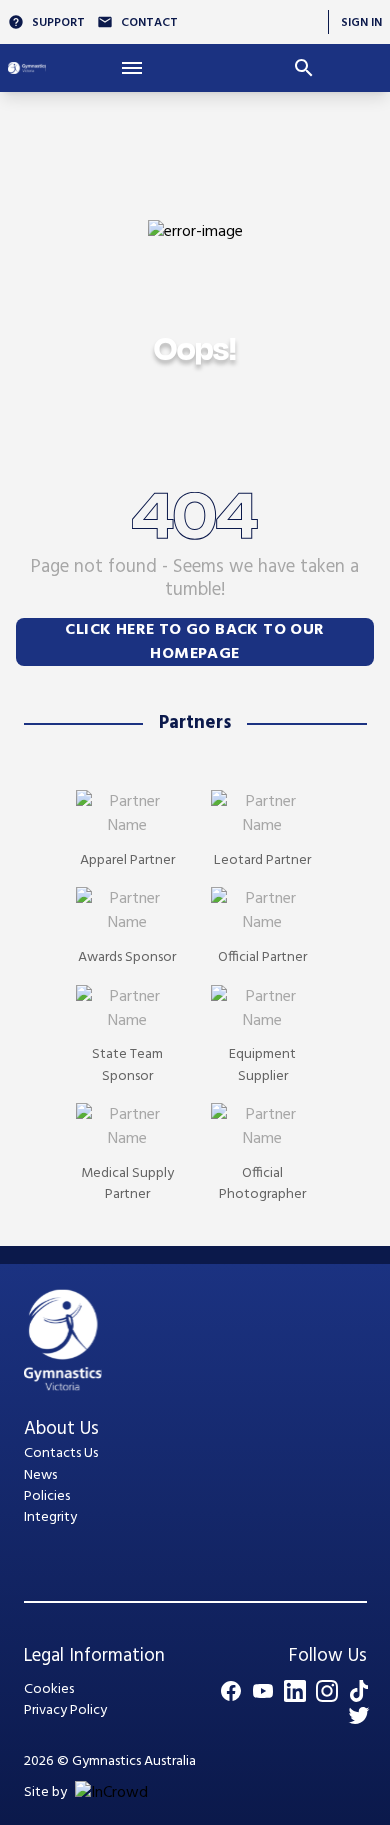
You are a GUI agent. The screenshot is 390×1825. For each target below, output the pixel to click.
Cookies (49, 1689)
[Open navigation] (132, 68)
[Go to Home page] (27, 68)
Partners (195, 723)
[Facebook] (231, 1691)
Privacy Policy (65, 1710)
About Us (61, 1429)
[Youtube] (263, 1691)
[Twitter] (359, 1715)
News (40, 1475)
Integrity (50, 1517)
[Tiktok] (359, 1691)
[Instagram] (327, 1691)
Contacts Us (61, 1453)
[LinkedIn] (295, 1691)
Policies (47, 1496)
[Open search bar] (304, 68)
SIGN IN (361, 22)
